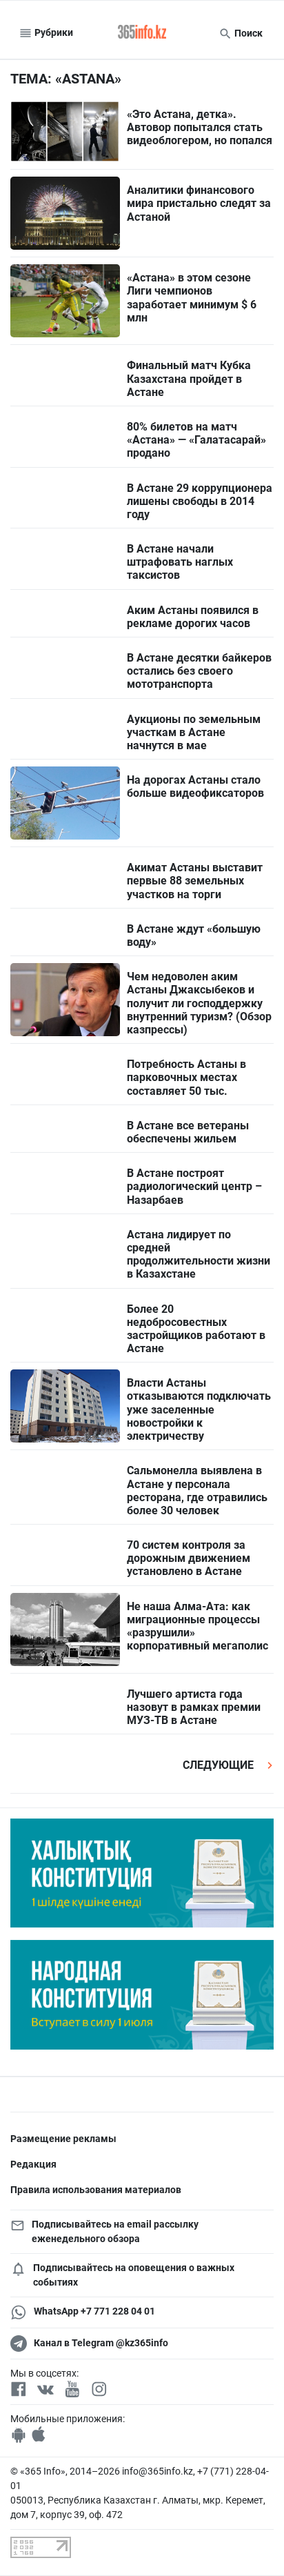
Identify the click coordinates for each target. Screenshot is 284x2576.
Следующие (220, 1765)
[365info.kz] (142, 33)
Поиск (247, 33)
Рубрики (53, 32)
